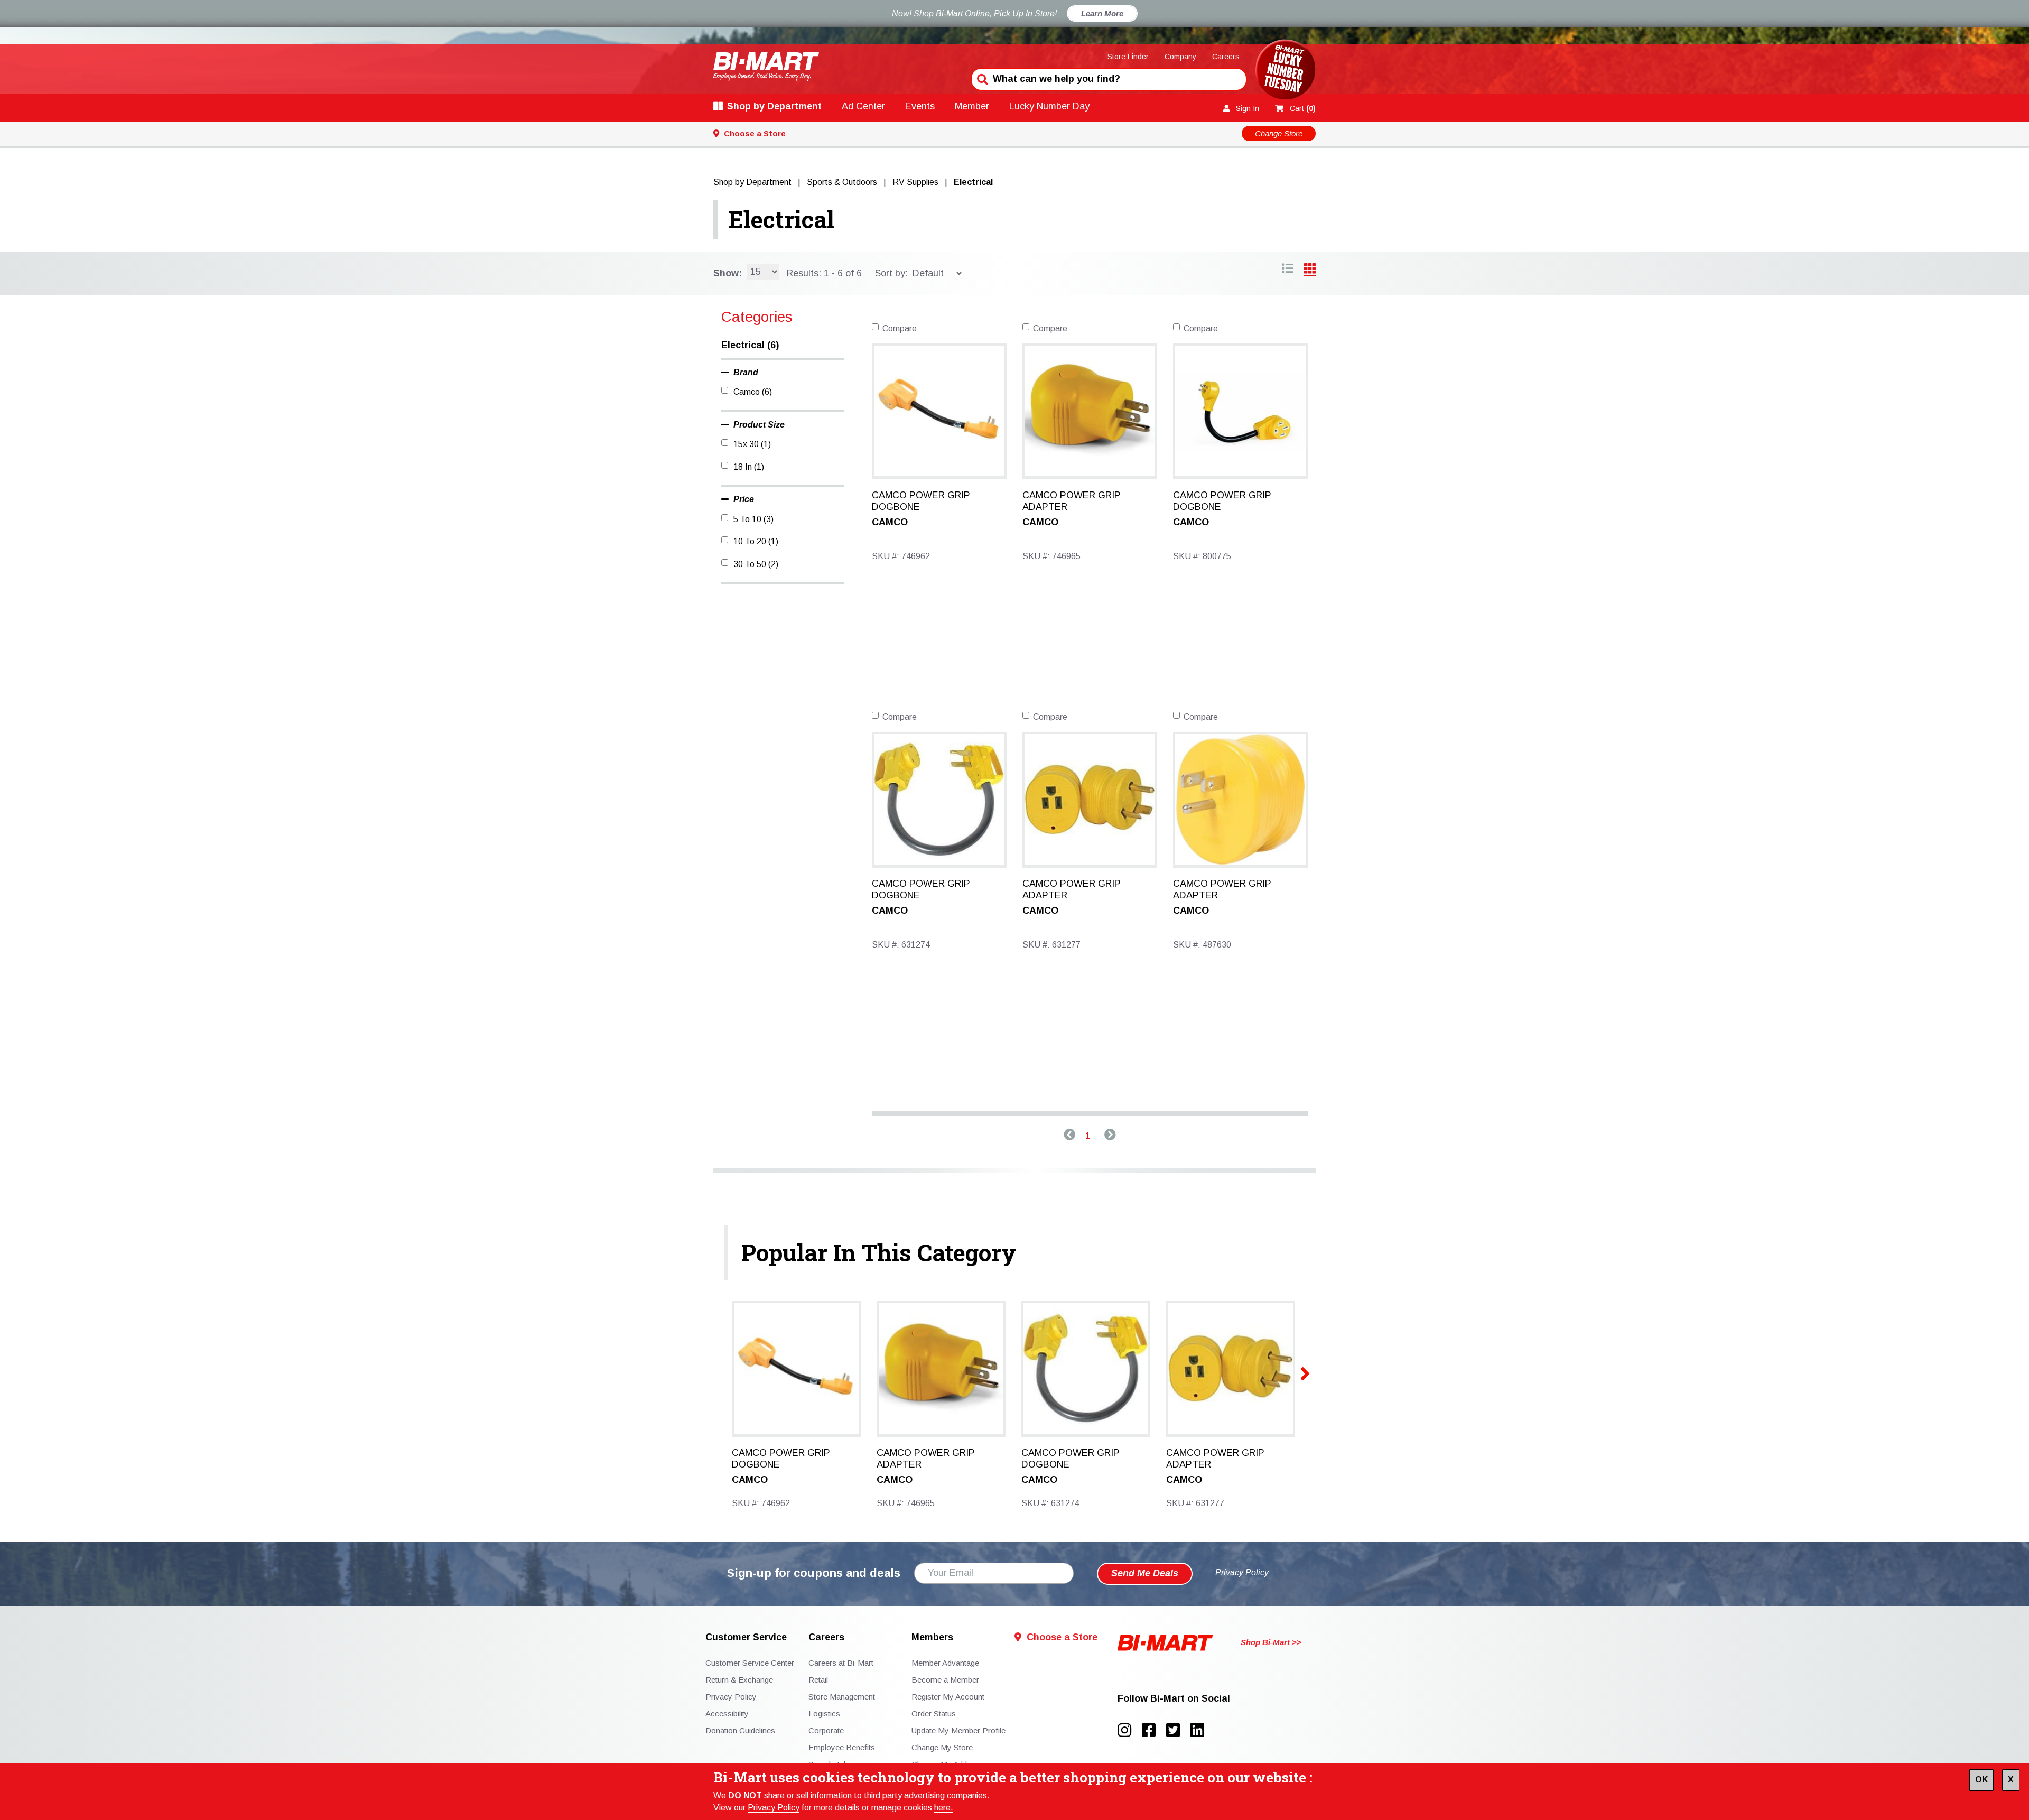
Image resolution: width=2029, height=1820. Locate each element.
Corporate (826, 1730)
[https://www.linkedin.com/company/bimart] (1200, 1730)
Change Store (1279, 133)
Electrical (781, 219)
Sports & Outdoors (842, 182)
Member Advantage (945, 1663)
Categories (757, 317)
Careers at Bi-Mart (841, 1663)
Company (1180, 57)
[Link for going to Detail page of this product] (939, 410)
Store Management (842, 1697)
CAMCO (890, 522)
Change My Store (942, 1747)
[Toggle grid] (1288, 270)
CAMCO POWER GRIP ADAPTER (1072, 501)
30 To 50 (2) (756, 564)
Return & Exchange (739, 1680)
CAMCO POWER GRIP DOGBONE (921, 501)
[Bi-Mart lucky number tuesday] (1285, 72)
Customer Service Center (750, 1663)
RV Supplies (915, 182)
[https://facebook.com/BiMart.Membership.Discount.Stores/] (1154, 1730)
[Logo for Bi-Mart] (766, 66)
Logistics (824, 1714)
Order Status (934, 1714)
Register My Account (948, 1697)
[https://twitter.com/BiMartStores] (1178, 1730)
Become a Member (945, 1680)
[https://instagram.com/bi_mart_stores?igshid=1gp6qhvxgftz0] (1130, 1730)
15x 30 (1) (752, 444)
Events (920, 106)
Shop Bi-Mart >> (1271, 1642)
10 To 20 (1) (756, 541)
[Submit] (981, 78)
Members (932, 1637)
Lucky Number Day (1049, 106)
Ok (1981, 1780)
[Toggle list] (1310, 270)
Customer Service (746, 1637)
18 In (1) (749, 467)
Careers (1226, 57)
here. (944, 1808)
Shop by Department (774, 106)
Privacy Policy (774, 1808)
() (1303, 108)
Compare (900, 328)
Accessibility (727, 1714)
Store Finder (1128, 57)
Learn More (1102, 13)
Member (972, 106)
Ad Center (863, 106)
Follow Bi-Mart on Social (1174, 1699)
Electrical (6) (750, 345)
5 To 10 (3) (753, 519)
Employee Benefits (842, 1747)
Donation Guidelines (740, 1730)
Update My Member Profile (958, 1730)
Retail (818, 1680)
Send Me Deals (1145, 1573)
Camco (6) (753, 392)
